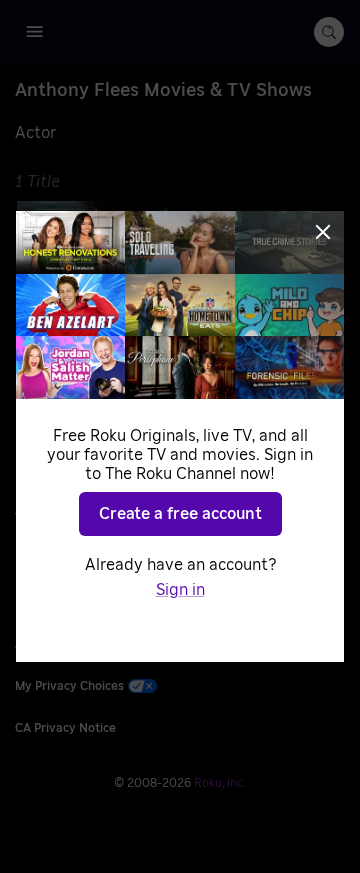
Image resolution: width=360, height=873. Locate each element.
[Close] (323, 232)
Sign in (180, 590)
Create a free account (180, 514)
